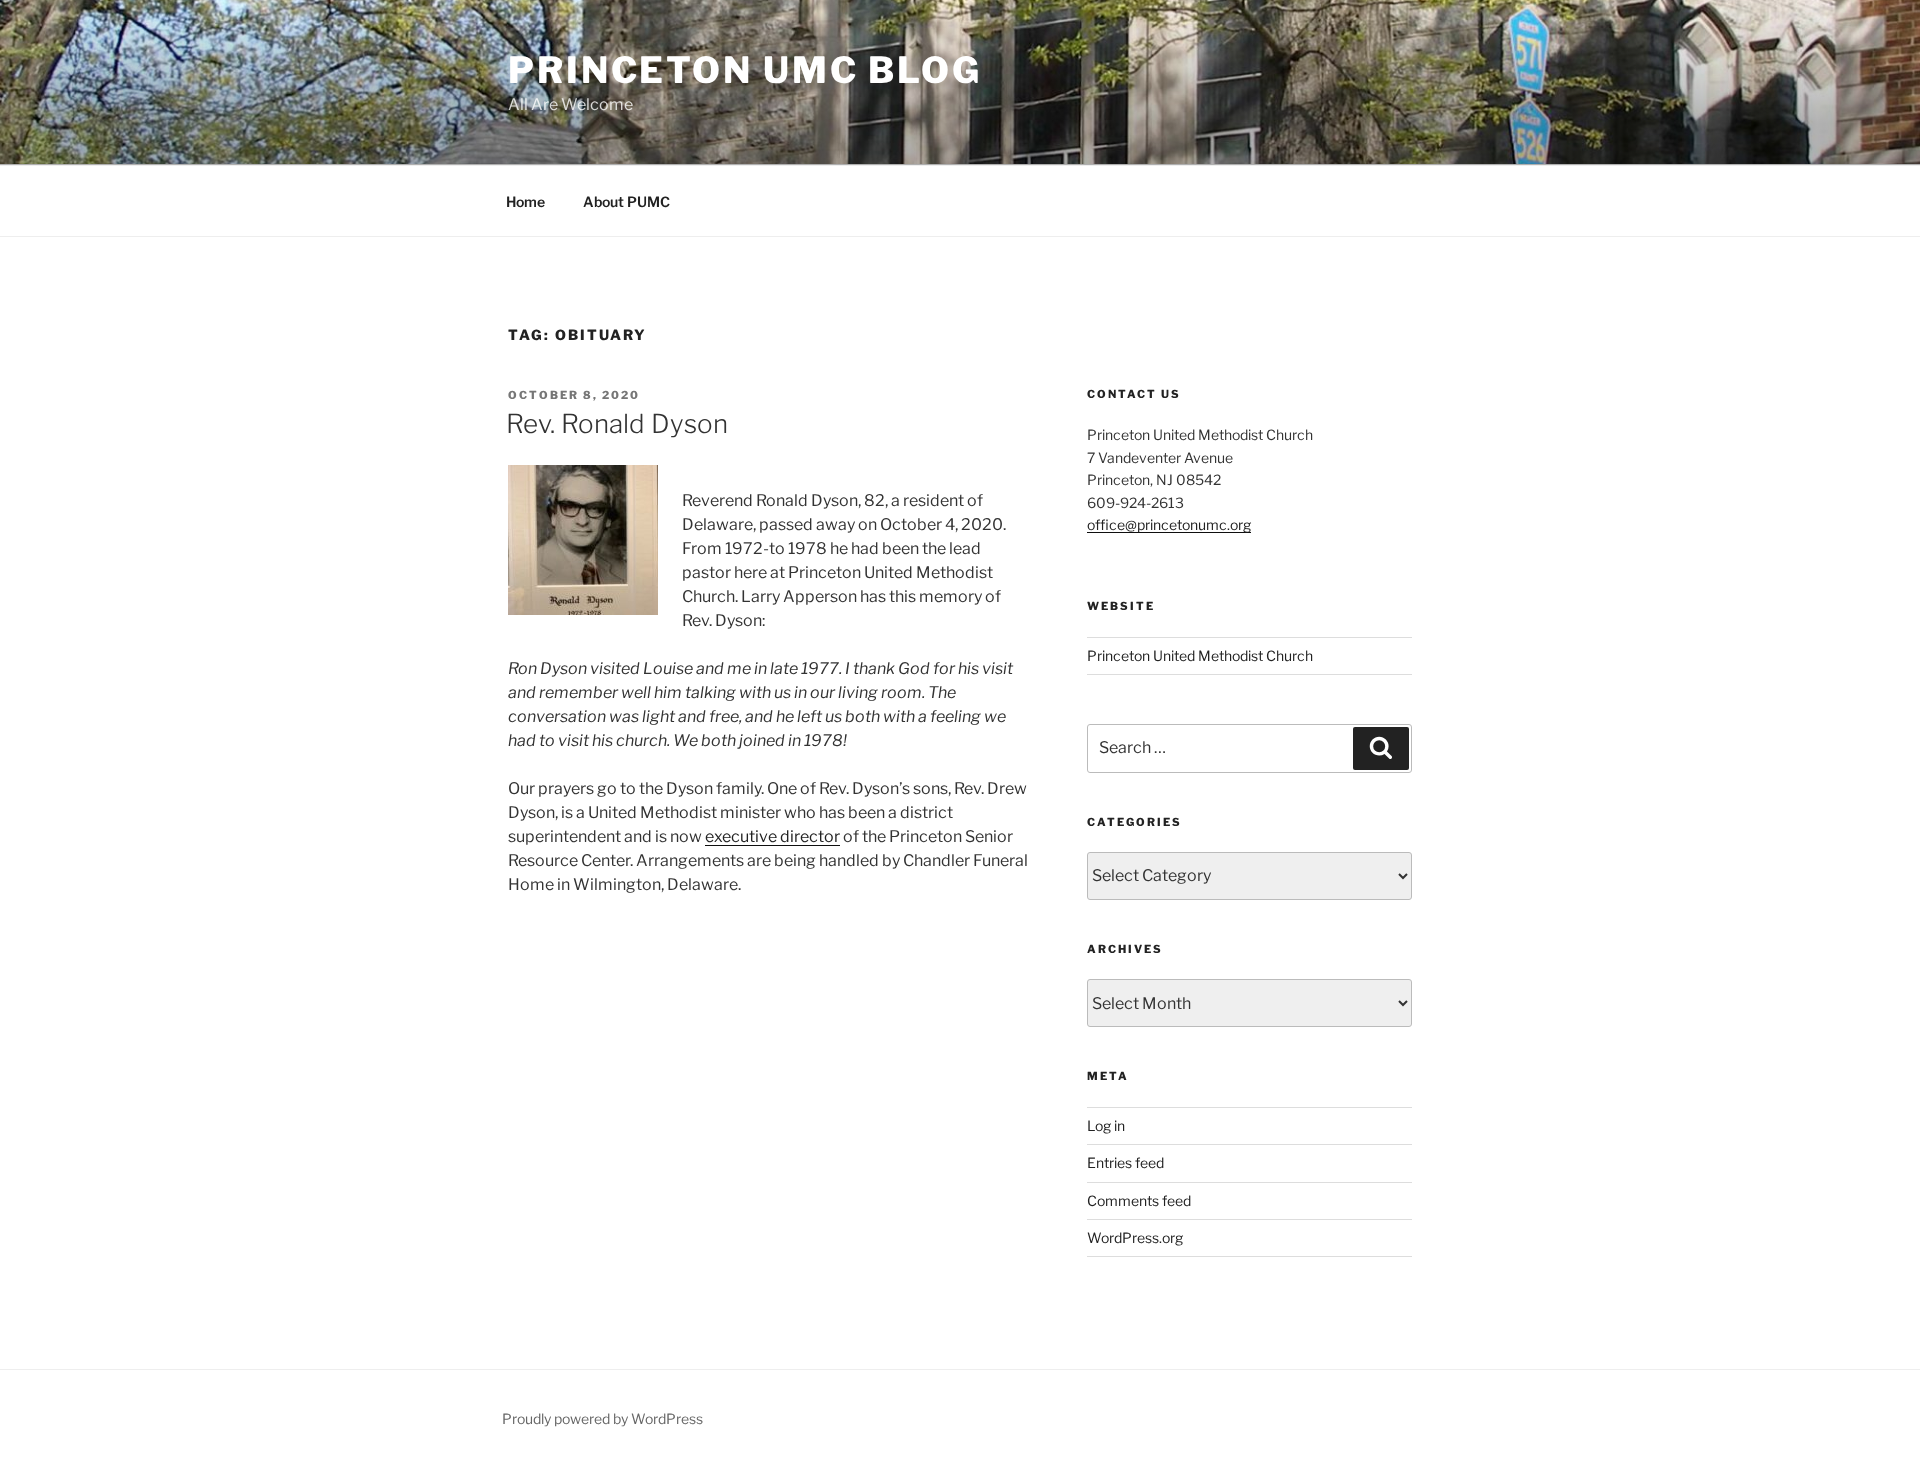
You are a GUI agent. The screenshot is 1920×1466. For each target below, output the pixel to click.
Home (525, 201)
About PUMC (626, 201)
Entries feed (1125, 1162)
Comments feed (1139, 1200)
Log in (1106, 1125)
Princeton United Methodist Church (1200, 655)
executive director (772, 836)
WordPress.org (1135, 1237)
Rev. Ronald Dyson (617, 423)
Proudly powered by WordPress (602, 1418)
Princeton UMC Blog (745, 70)
